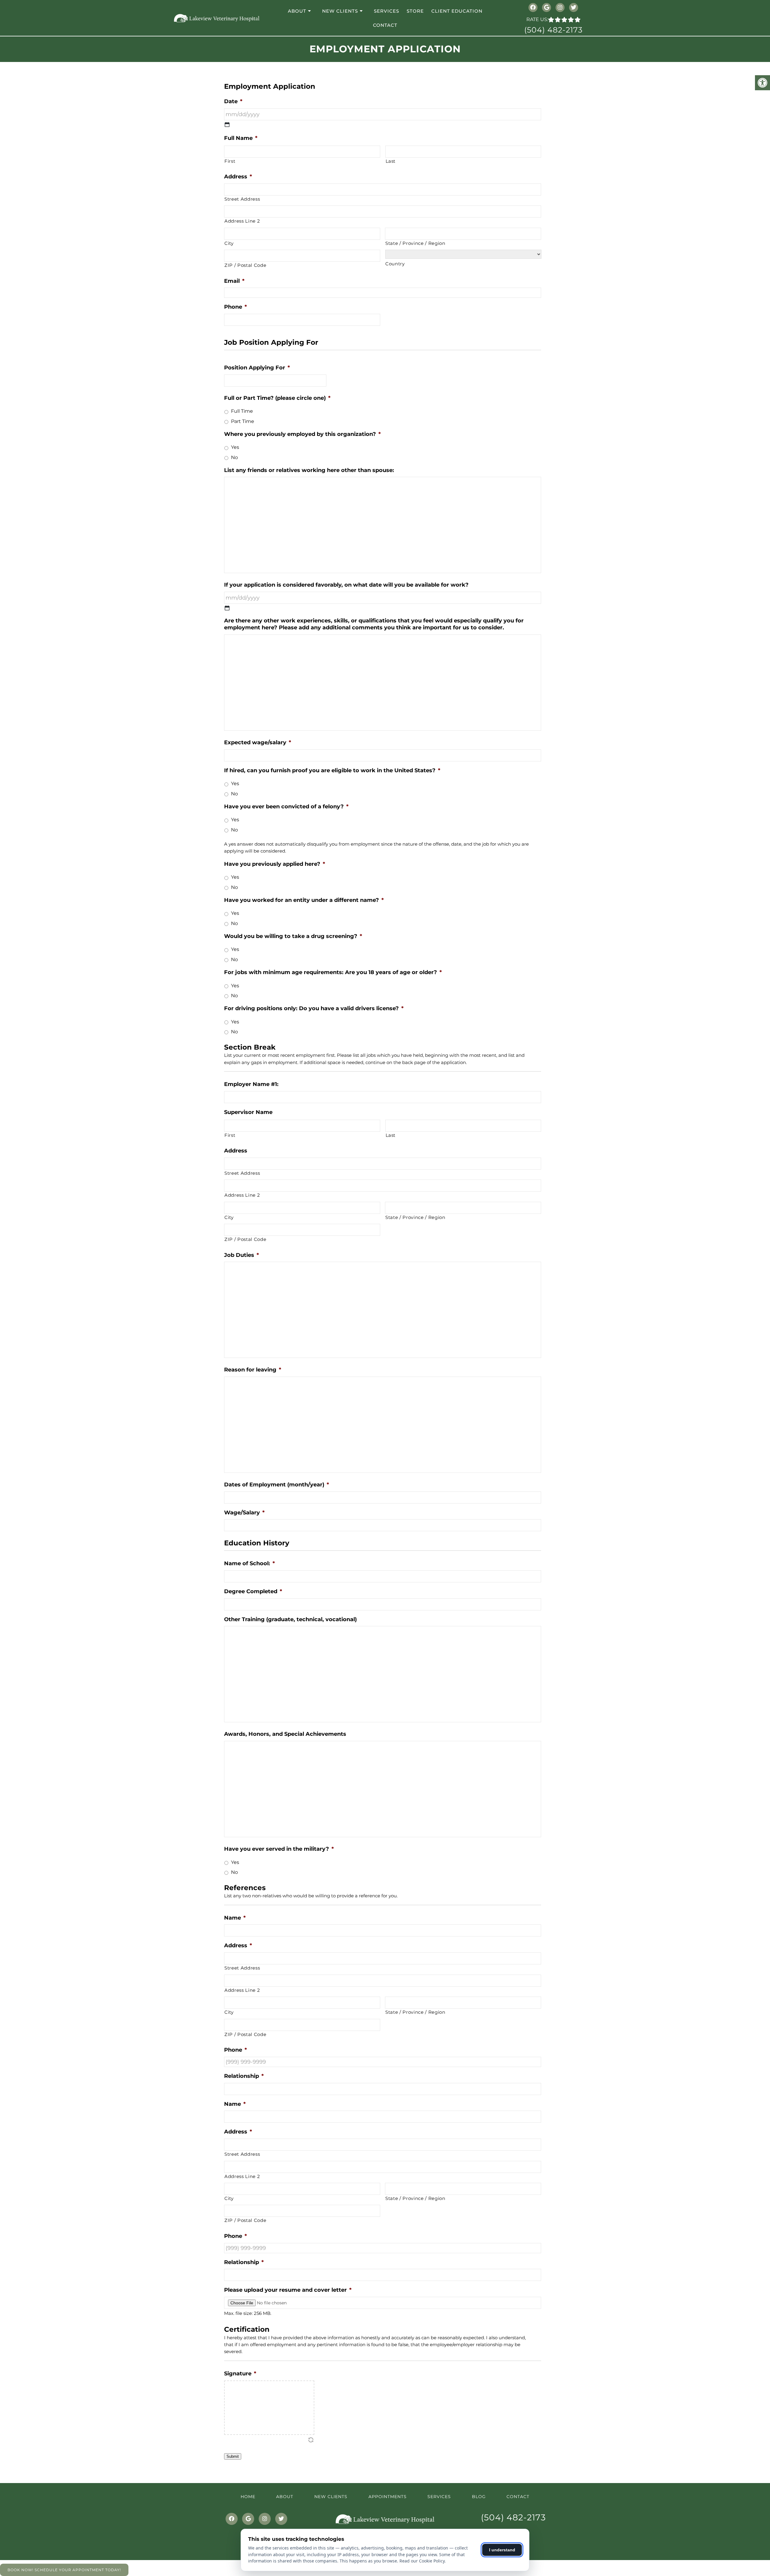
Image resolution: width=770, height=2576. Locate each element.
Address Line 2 (242, 221)
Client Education (457, 11)
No (234, 457)
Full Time (242, 411)
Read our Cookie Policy (422, 2561)
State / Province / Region (415, 243)
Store (415, 11)
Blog (479, 2497)
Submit (233, 2456)
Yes (235, 447)
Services (387, 11)
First (230, 161)
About (297, 11)
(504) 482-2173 (553, 30)
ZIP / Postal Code (245, 265)
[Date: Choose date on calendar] (227, 125)
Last (391, 161)
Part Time (243, 421)
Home (248, 2497)
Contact (385, 25)
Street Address (242, 199)
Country (395, 264)
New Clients (340, 11)
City (229, 243)
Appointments (388, 2497)
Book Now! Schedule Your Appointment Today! (64, 2570)
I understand (502, 2550)
